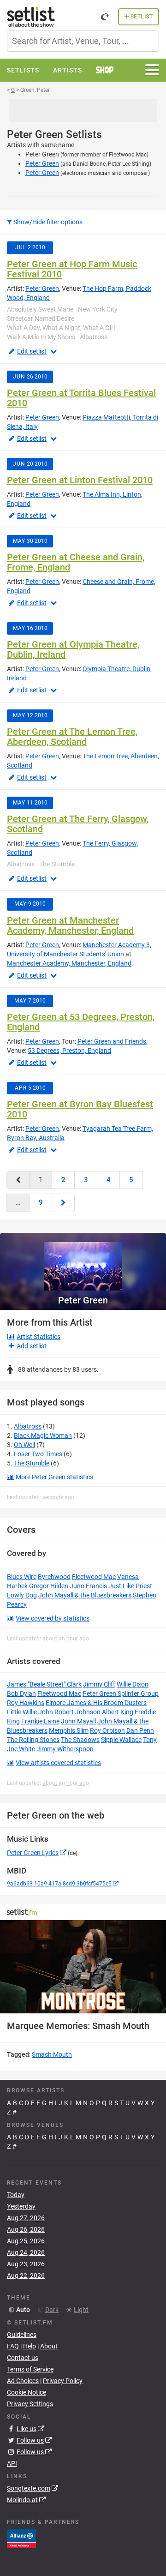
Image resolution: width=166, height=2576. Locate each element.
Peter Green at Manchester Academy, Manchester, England (70, 925)
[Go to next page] (63, 1203)
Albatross (28, 1426)
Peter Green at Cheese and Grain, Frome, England (76, 562)
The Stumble (32, 1463)
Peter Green (42, 163)
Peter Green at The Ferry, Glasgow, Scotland (78, 824)
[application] (83, 1967)
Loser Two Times (38, 1454)
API (12, 2463)
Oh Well (24, 1445)
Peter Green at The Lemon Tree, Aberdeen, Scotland (72, 737)
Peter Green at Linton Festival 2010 (80, 480)
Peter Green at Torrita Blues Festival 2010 (81, 398)
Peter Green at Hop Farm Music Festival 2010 (72, 269)
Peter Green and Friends (112, 1041)
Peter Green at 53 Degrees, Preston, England (81, 1022)
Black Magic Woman (43, 1435)
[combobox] (83, 41)
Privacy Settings (30, 2404)
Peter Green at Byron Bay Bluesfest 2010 (80, 1109)
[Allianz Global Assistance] (21, 2538)
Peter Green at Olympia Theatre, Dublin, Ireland (73, 649)
